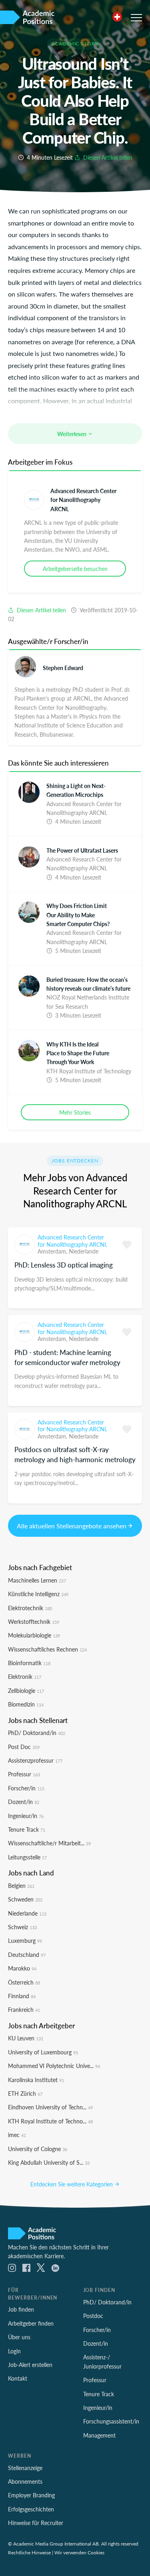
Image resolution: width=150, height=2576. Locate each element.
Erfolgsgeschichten (31, 2509)
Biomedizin (26, 1704)
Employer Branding (31, 2495)
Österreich (24, 1982)
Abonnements (25, 2481)
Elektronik (25, 1676)
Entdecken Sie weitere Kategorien (72, 2184)
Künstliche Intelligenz (38, 1594)
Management (99, 2435)
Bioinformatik (29, 1663)
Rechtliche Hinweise (29, 2552)
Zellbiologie (26, 1690)
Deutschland (27, 1954)
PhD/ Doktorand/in (37, 1733)
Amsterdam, (53, 1251)
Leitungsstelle (27, 1857)
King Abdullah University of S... (49, 2162)
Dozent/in (24, 1802)
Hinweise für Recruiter (36, 2523)
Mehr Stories (75, 1112)
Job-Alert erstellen (30, 2365)
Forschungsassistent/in (111, 2421)
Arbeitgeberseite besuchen (75, 569)
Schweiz (22, 1927)
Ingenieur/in (26, 1816)
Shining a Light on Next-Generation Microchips (76, 790)
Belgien (21, 1885)
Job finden (21, 2309)
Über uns (19, 2337)
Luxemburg (25, 1940)
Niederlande (84, 1251)
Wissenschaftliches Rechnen (47, 1649)
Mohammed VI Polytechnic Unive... (54, 2066)
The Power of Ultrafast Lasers (82, 850)
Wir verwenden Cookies (79, 2552)
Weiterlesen (72, 434)
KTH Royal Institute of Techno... (50, 2121)
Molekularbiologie (34, 1635)
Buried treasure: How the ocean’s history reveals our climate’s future (88, 984)
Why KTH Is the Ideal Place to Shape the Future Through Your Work (78, 1053)
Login (14, 2351)
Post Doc (24, 1747)
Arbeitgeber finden (31, 2323)
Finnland (22, 1996)
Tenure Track (27, 1829)
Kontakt (18, 2378)
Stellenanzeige (25, 2468)
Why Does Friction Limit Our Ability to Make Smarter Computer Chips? (78, 915)
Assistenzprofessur (35, 1760)
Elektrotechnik (30, 1608)
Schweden (25, 1899)
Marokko (22, 1968)
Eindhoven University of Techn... (50, 2107)
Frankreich (24, 2009)
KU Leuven (26, 2038)
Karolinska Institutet (36, 2080)
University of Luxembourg (43, 2052)
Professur (24, 1774)
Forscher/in (26, 1788)
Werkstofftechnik (34, 1621)
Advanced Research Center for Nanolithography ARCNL (83, 500)
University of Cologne (38, 2149)
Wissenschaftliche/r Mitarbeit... (49, 1843)
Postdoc (93, 2316)
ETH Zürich (25, 2093)
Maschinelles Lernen (37, 1580)
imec (17, 2135)
